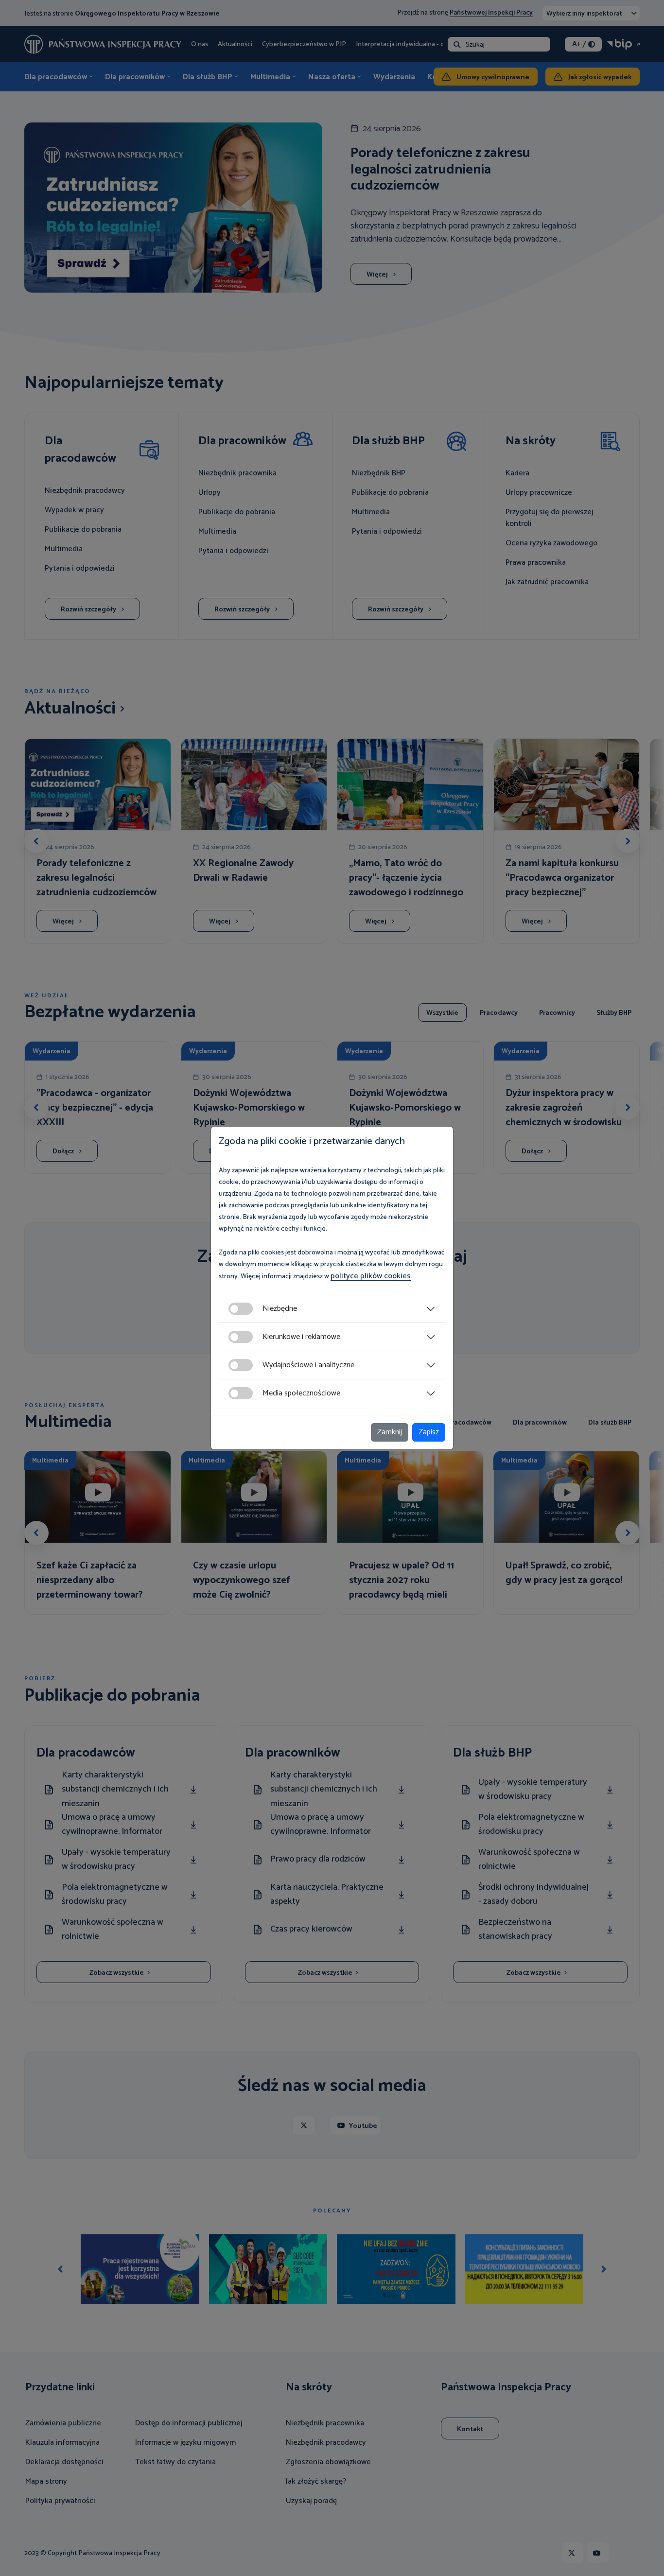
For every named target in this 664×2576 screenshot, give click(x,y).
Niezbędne (280, 1309)
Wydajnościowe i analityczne (308, 1365)
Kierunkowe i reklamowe (301, 1337)
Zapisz (429, 1432)
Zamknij (390, 1432)
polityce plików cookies (371, 1276)
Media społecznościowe (301, 1393)
